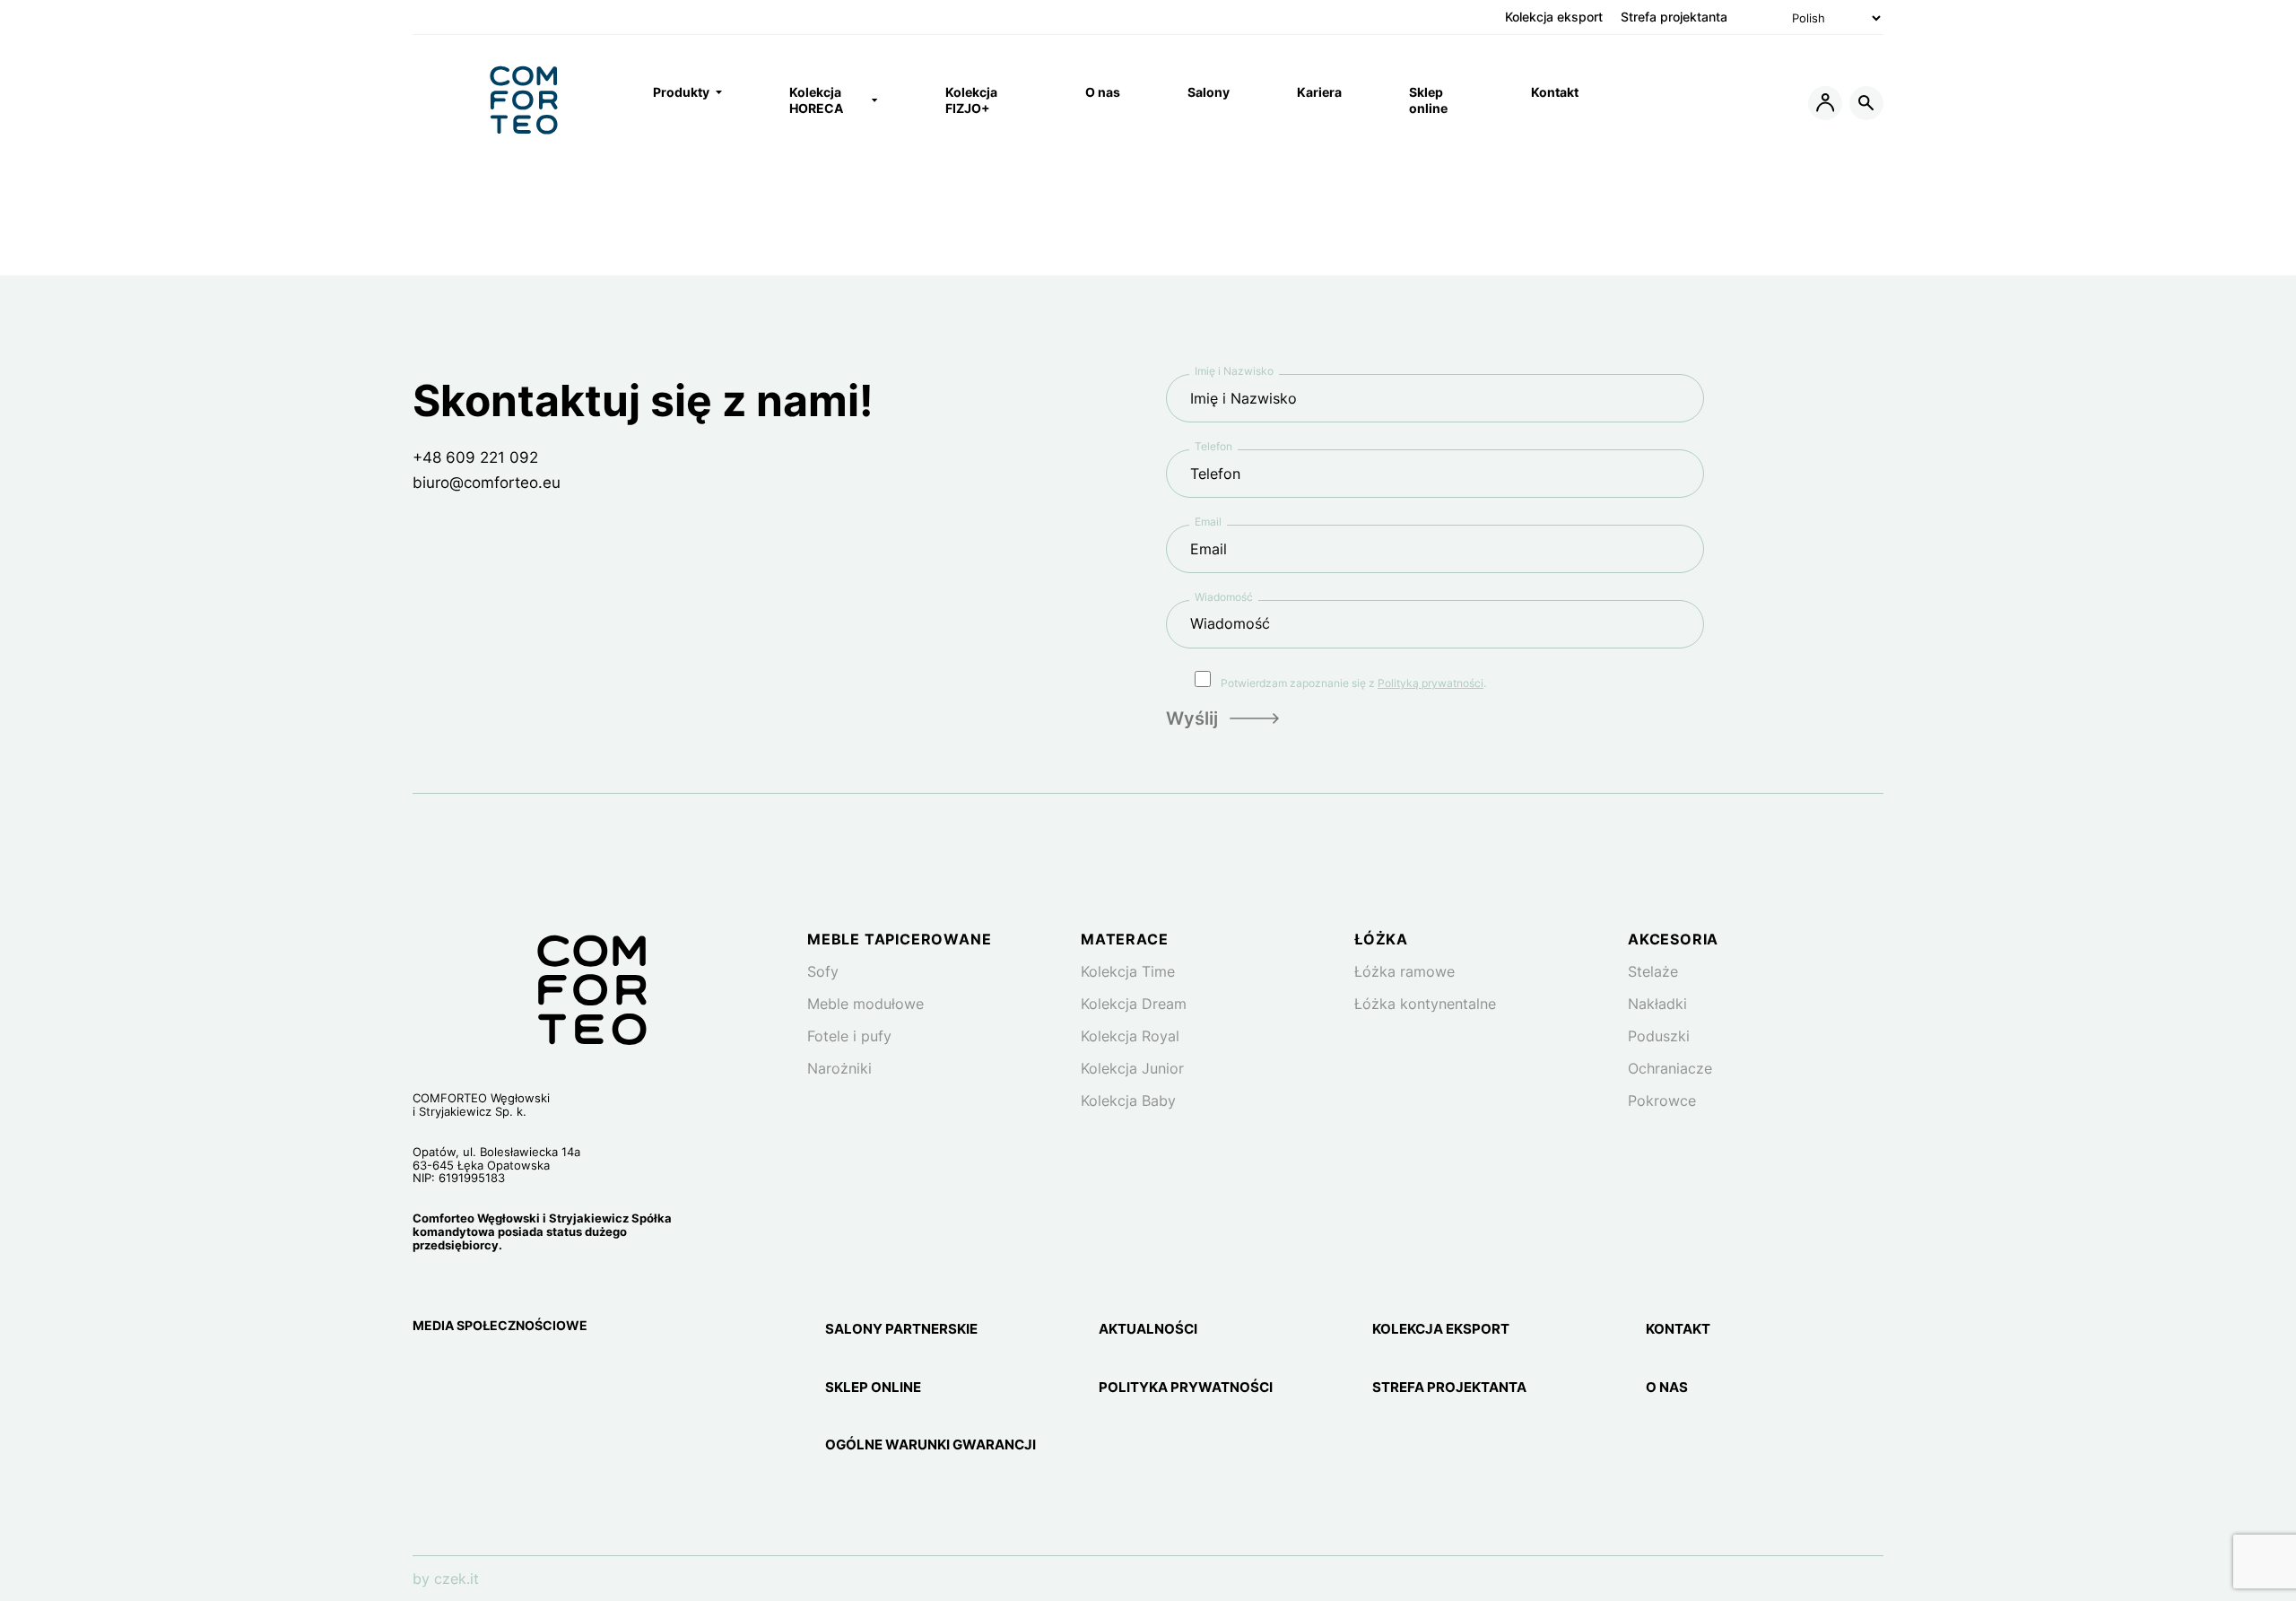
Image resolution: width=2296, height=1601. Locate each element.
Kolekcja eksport (1554, 17)
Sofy (823, 971)
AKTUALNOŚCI (1148, 1329)
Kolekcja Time (1128, 971)
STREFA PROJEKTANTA (1449, 1388)
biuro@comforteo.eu (487, 483)
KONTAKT (1678, 1329)
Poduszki (1659, 1036)
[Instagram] (425, 1372)
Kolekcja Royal (1130, 1036)
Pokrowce (1662, 1101)
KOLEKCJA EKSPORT (1441, 1329)
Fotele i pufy (849, 1036)
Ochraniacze (1670, 1068)
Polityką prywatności (1431, 683)
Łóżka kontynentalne (1425, 1004)
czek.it (457, 1579)
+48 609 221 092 (475, 457)
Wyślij (1192, 718)
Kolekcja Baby (1128, 1101)
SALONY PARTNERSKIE (901, 1329)
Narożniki (839, 1068)
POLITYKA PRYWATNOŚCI (1186, 1388)
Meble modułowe (865, 1004)
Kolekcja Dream (1134, 1004)
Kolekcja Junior (1132, 1068)
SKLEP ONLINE (873, 1388)
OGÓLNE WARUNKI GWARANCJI (931, 1445)
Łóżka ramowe (1405, 971)
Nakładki (1657, 1004)
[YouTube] (509, 1372)
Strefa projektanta (1674, 17)
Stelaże (1653, 971)
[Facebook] (468, 1372)
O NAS (1667, 1388)
